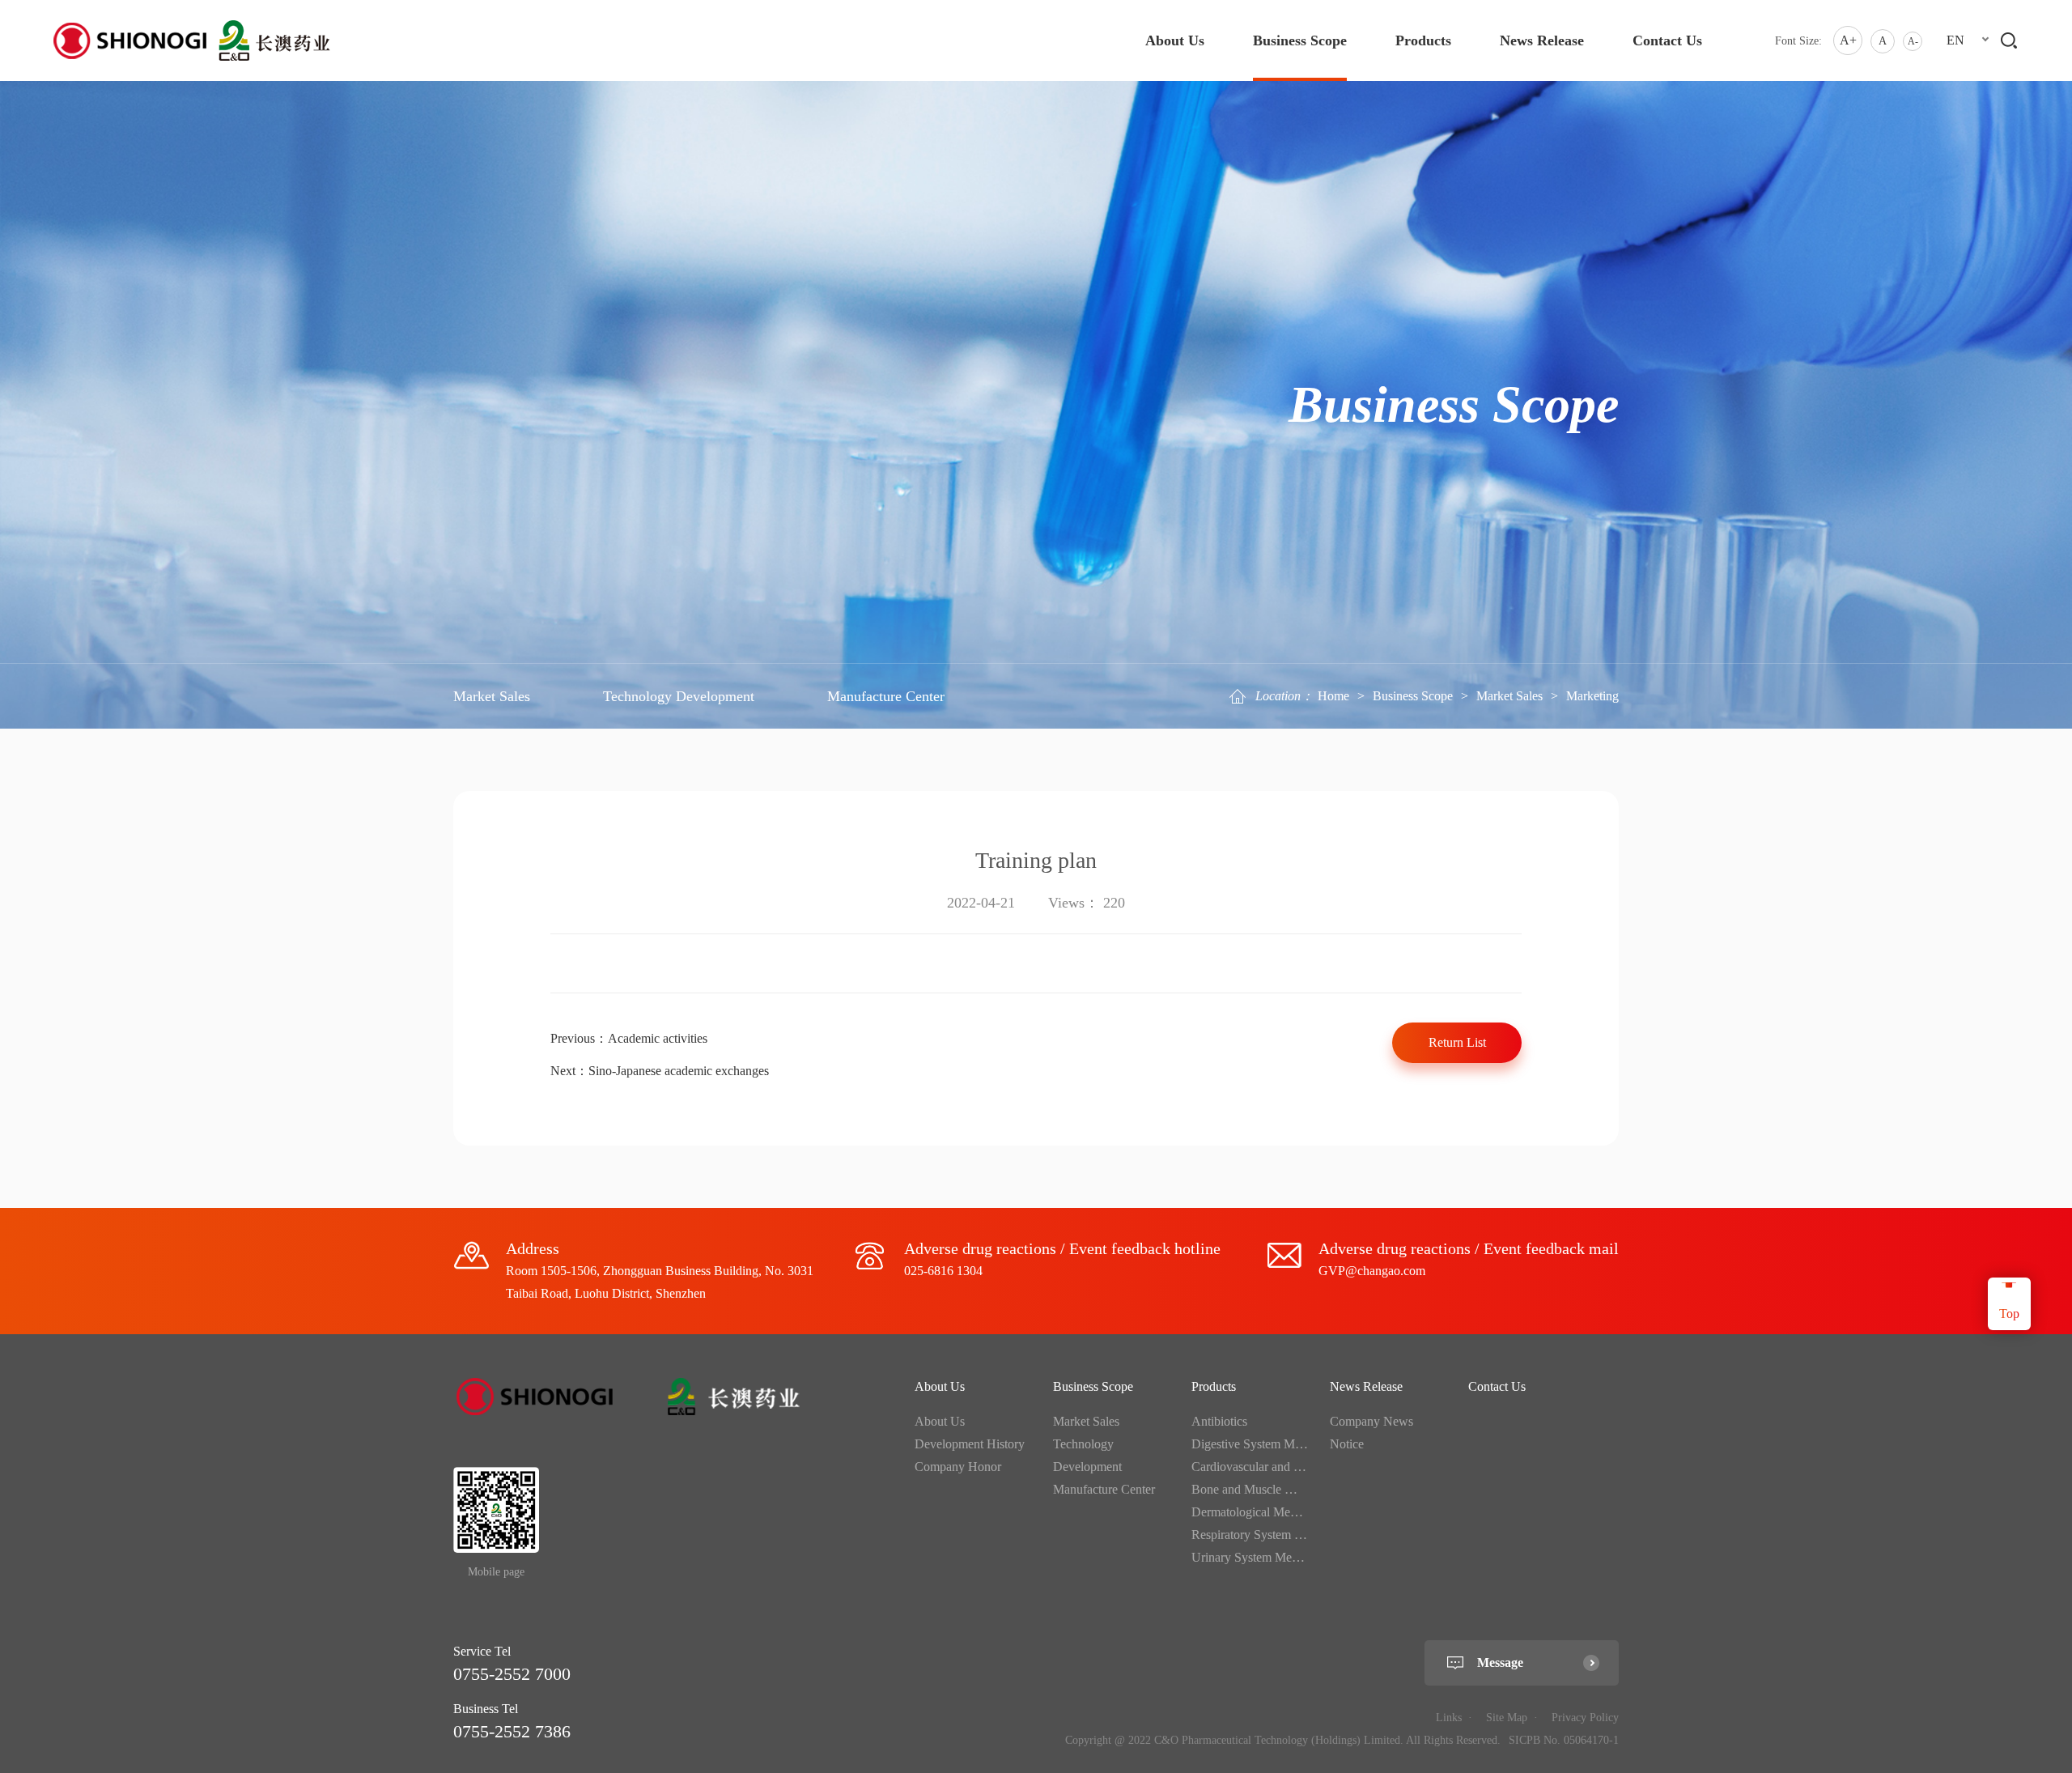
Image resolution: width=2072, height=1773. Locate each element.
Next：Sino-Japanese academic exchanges (660, 1071)
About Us (1175, 40)
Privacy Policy (1585, 1718)
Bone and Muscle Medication (1267, 1489)
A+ (1848, 40)
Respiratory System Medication (1272, 1535)
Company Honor (958, 1467)
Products (1423, 40)
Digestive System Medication (1266, 1444)
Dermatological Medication (1261, 1512)
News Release (1542, 40)
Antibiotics (1219, 1421)
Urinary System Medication (1262, 1557)
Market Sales (1509, 696)
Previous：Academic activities (629, 1038)
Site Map (1507, 1718)
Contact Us (1667, 40)
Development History (970, 1444)
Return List (1457, 1042)
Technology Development (679, 696)
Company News (1371, 1421)
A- (1913, 41)
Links (1449, 1718)
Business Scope (1300, 40)
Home (1333, 696)
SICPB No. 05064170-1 (1564, 1740)
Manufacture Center (886, 696)
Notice (1347, 1444)
